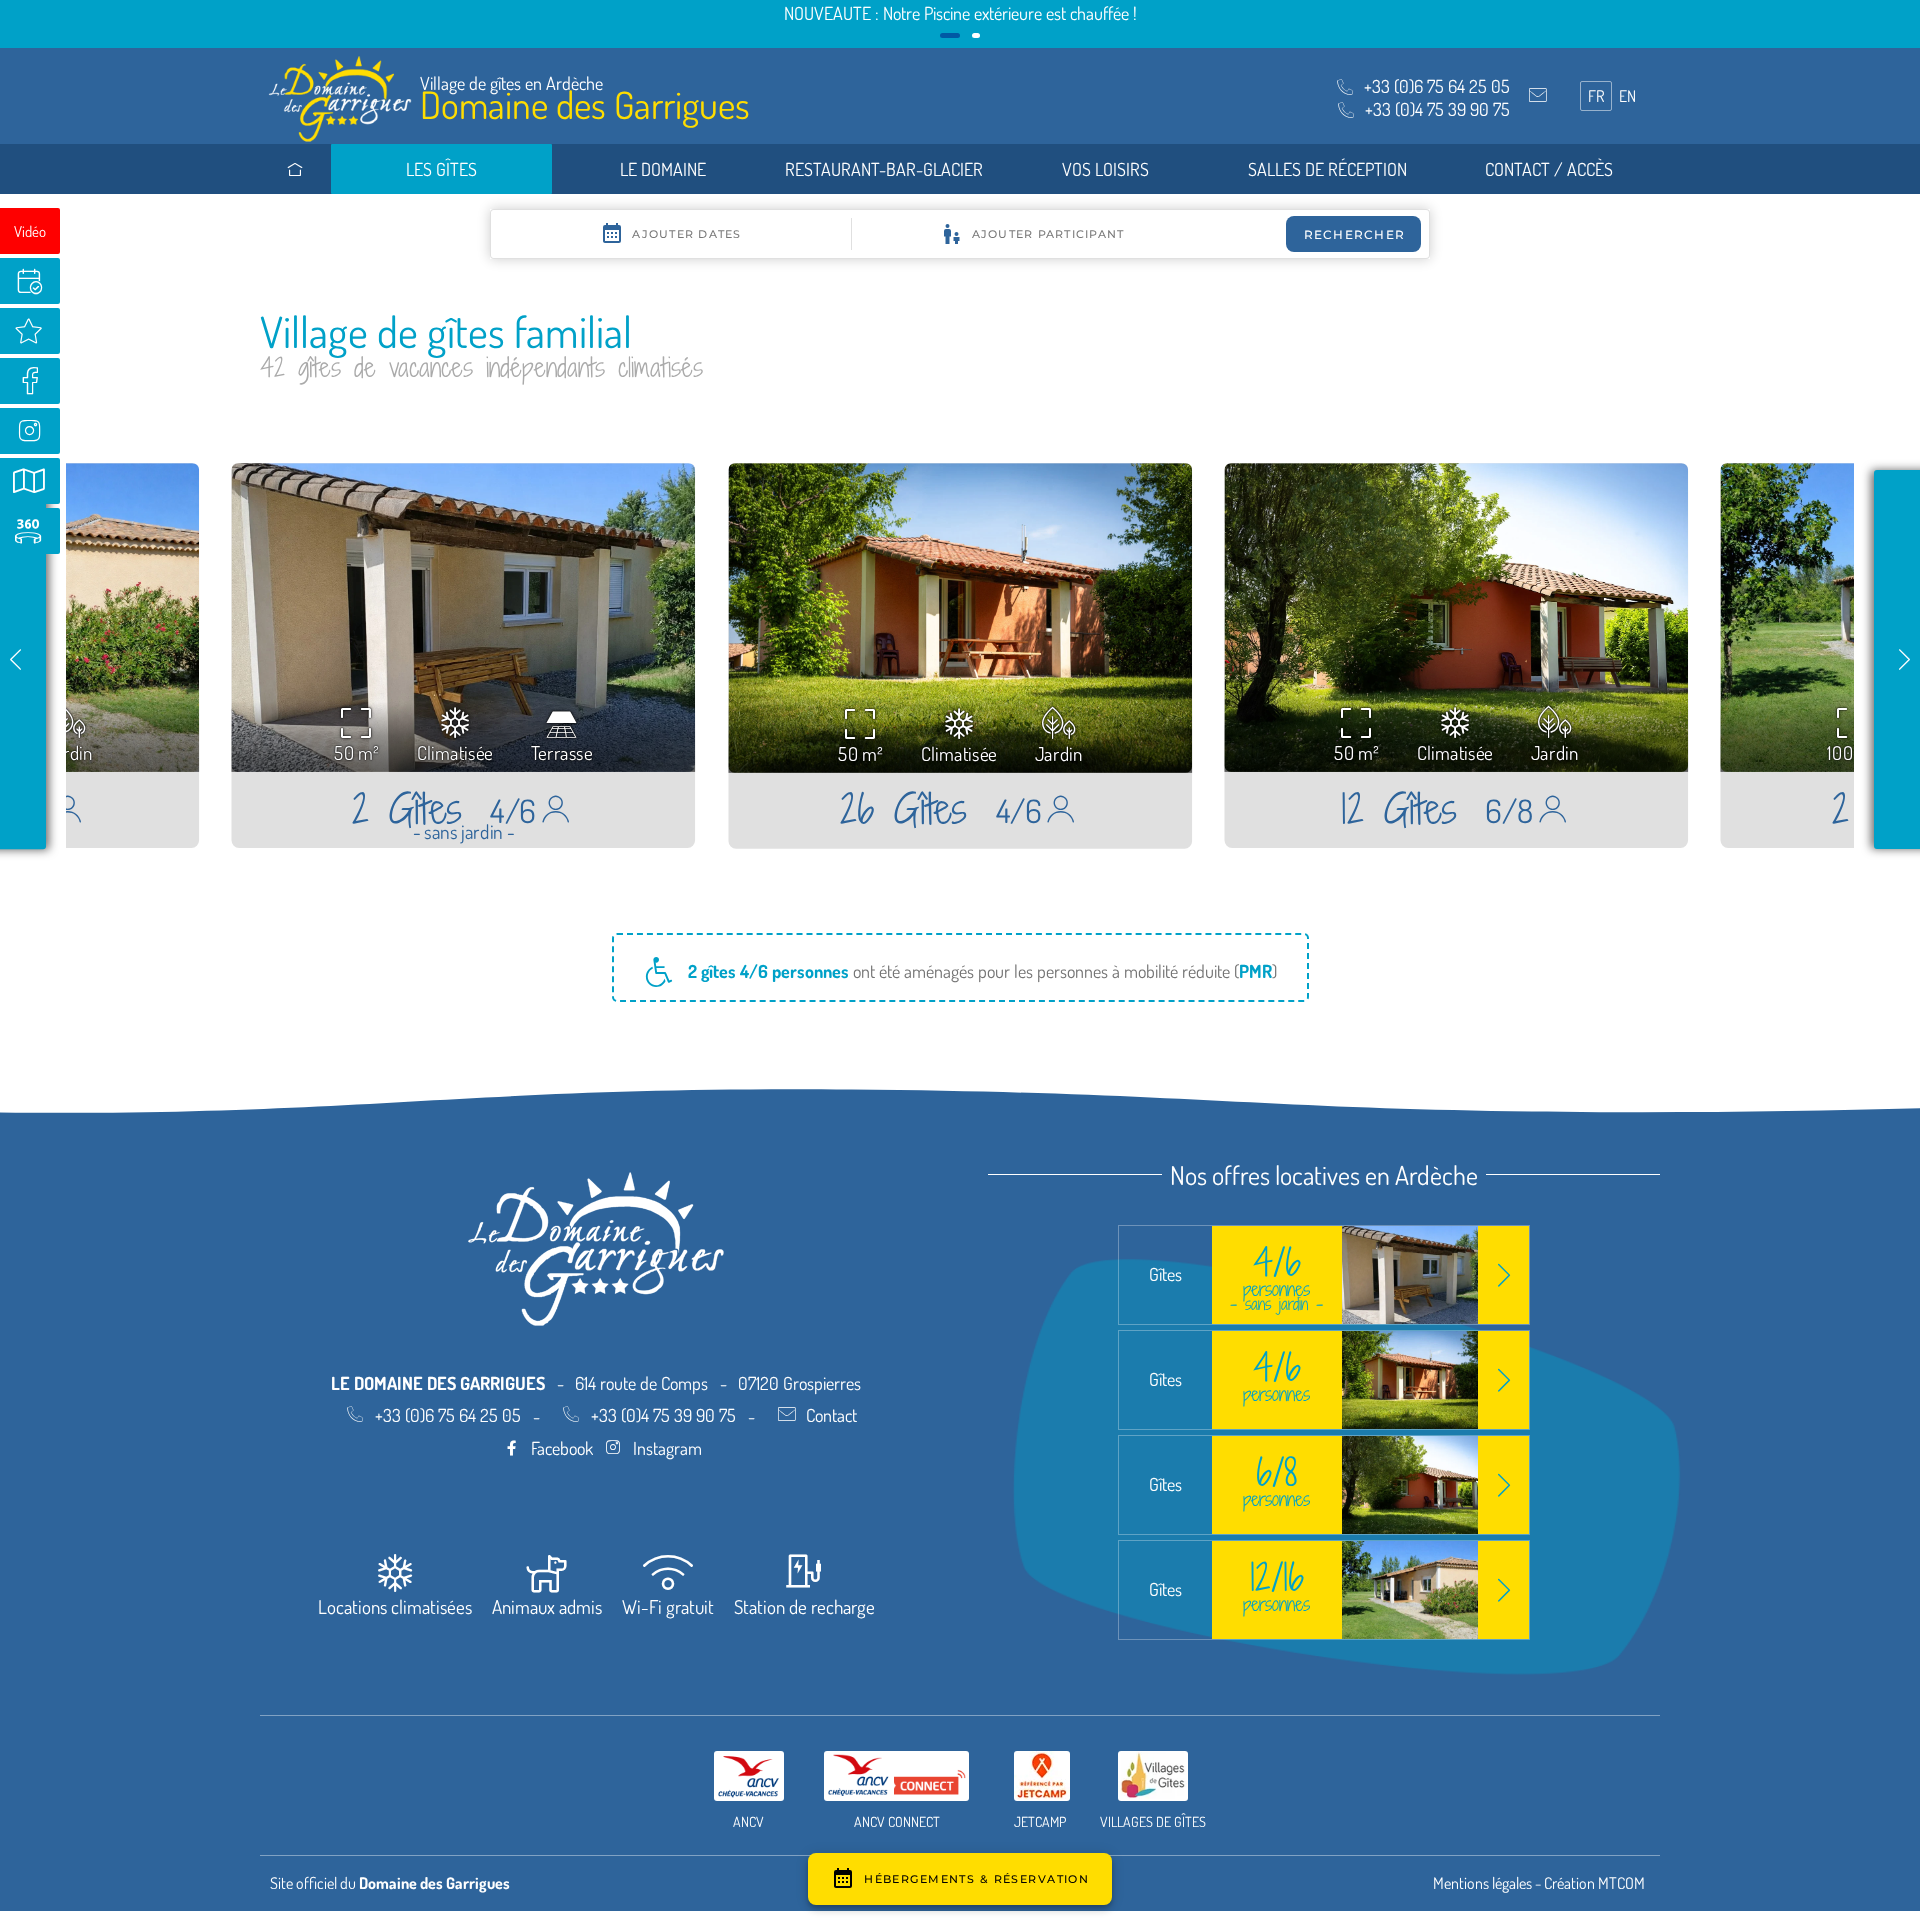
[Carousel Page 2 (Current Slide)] (970, 35)
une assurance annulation (1099, 13)
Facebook (562, 1448)
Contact (831, 1415)
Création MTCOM (1594, 1883)
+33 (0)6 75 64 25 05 (448, 1415)
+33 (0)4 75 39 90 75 (663, 1415)
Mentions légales (1482, 1883)
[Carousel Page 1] (944, 35)
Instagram (667, 1448)
